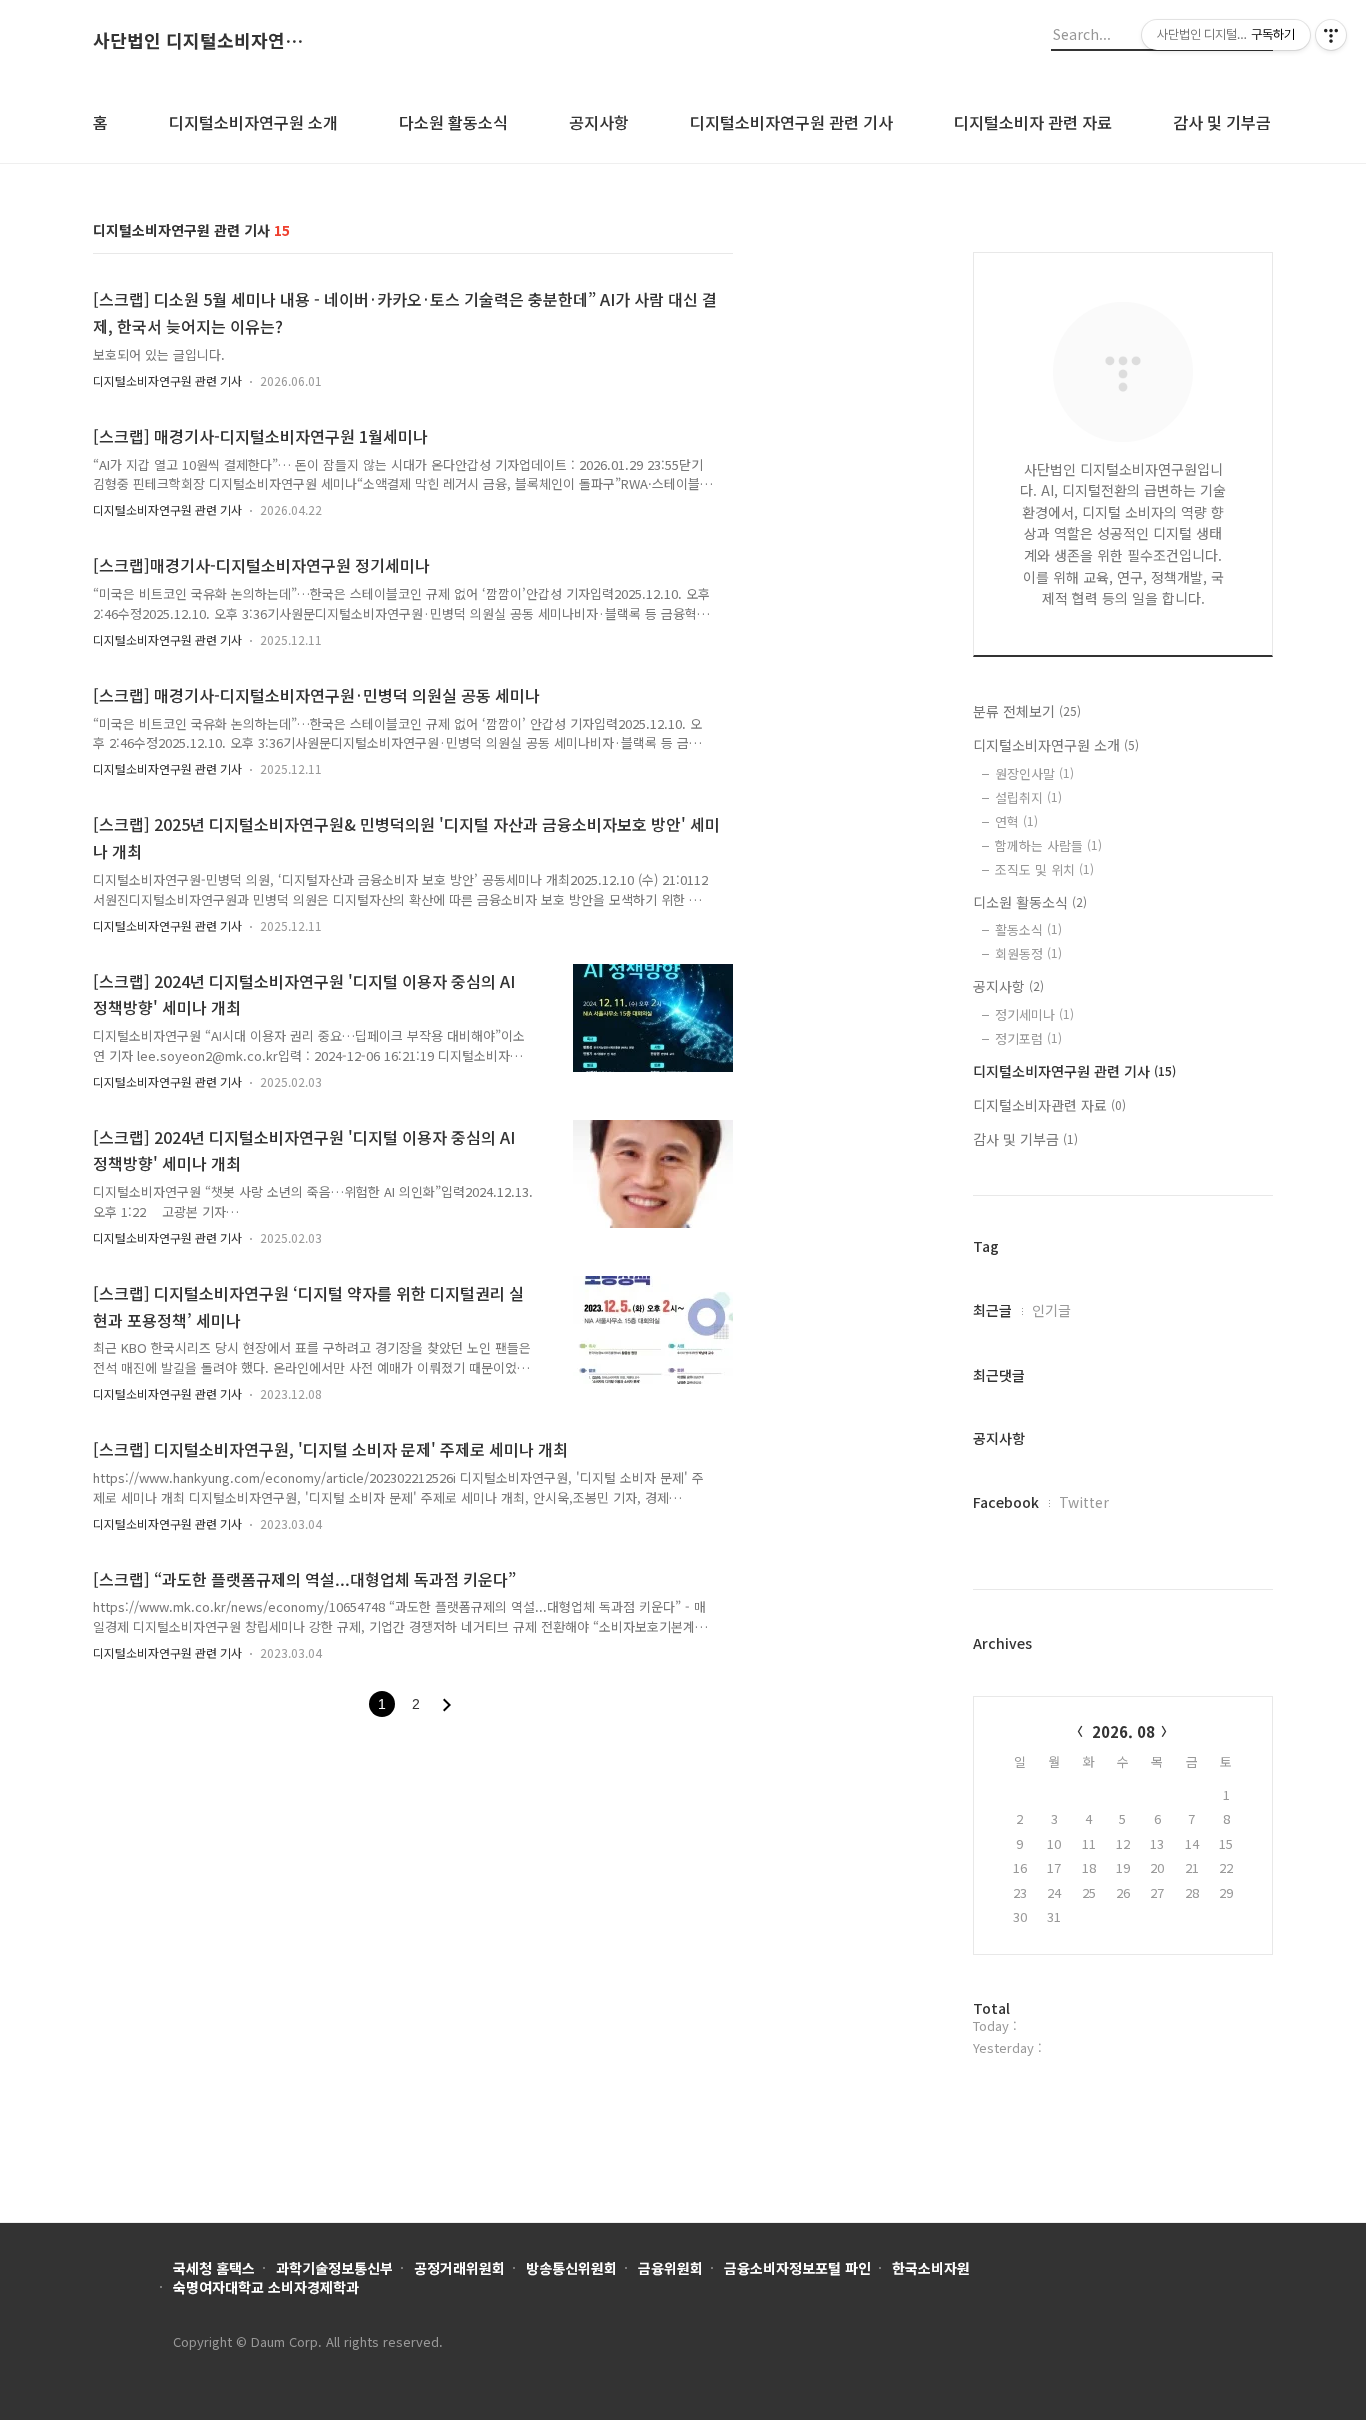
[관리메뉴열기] (1331, 35)
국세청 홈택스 (214, 2268)
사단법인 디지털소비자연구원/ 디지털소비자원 (203, 41)
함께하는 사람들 (1048, 845)
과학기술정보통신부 (334, 2268)
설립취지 (1028, 797)
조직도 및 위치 (1044, 869)
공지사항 (599, 122)
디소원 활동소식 (1030, 902)
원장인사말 (1034, 773)
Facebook (1006, 1502)
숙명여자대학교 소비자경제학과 (266, 2287)
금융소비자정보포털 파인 (797, 2268)
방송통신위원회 (571, 2268)
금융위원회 (670, 2268)
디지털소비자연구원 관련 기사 (791, 122)
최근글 (992, 1310)
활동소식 (1028, 929)
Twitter (1084, 1502)
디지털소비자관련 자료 (1049, 1105)
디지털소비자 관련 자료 (1033, 122)
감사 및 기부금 (1222, 122)
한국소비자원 (931, 2268)
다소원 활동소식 (453, 122)
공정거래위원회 (459, 2268)
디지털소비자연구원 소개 (253, 122)
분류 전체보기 (1027, 711)
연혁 (1016, 821)
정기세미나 (1034, 1014)
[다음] (447, 1705)
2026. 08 (1123, 1731)
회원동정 (1028, 953)
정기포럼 (1028, 1038)
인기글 (1051, 1310)
